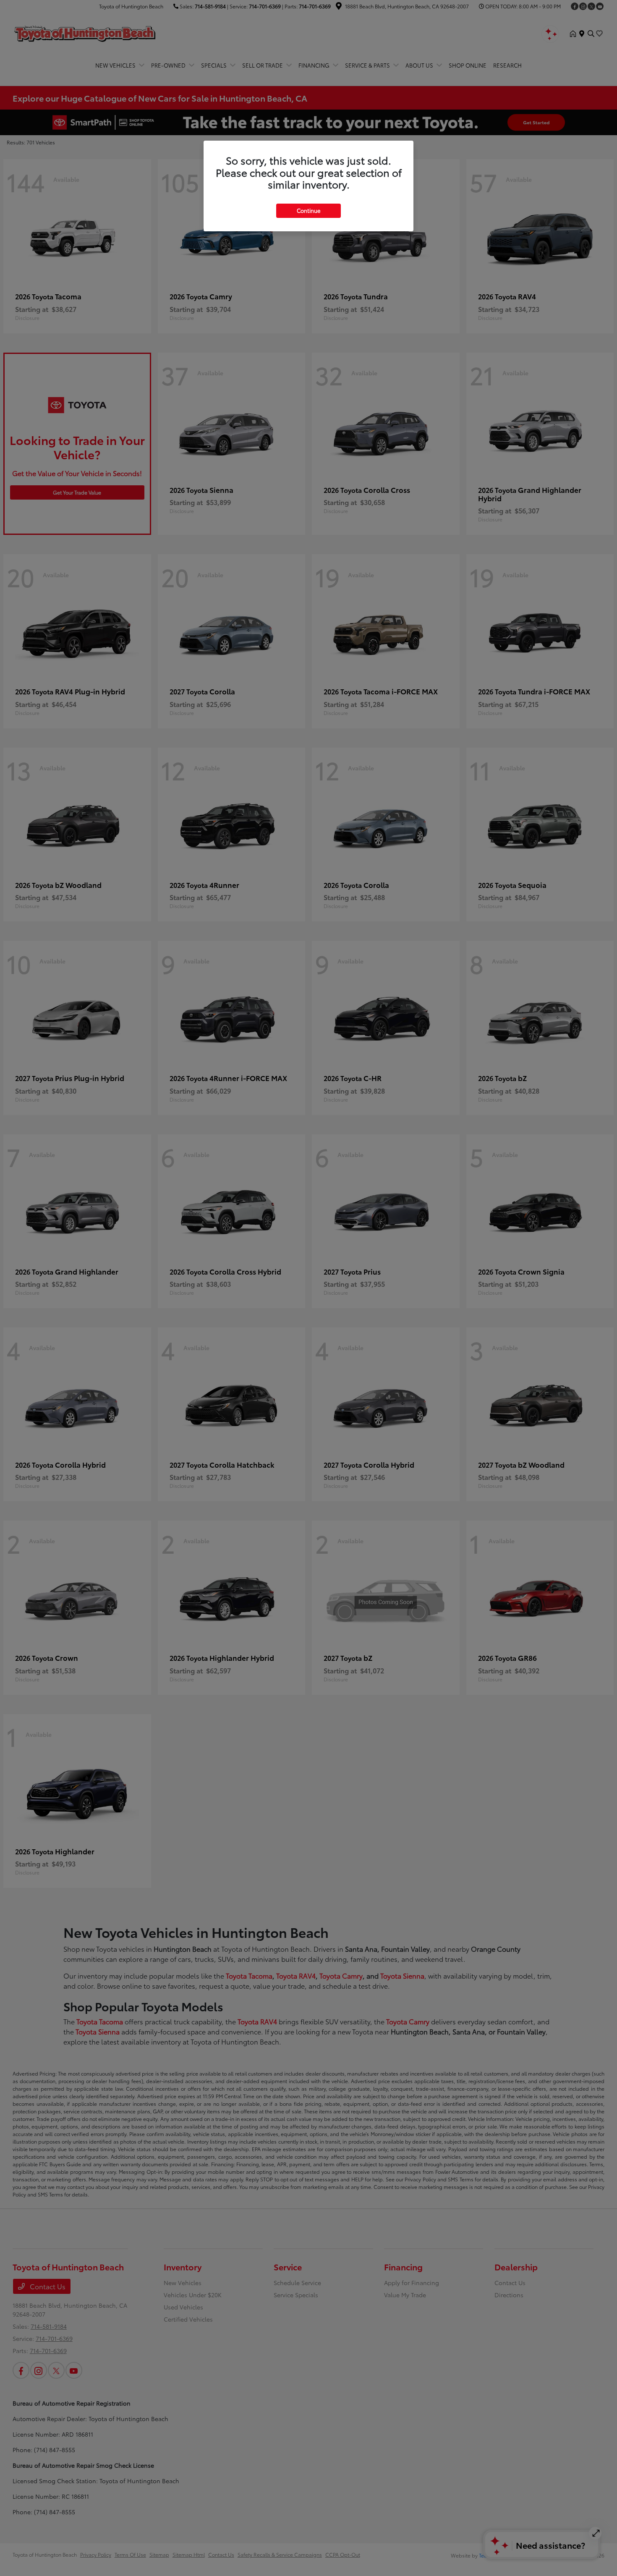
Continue (308, 210)
